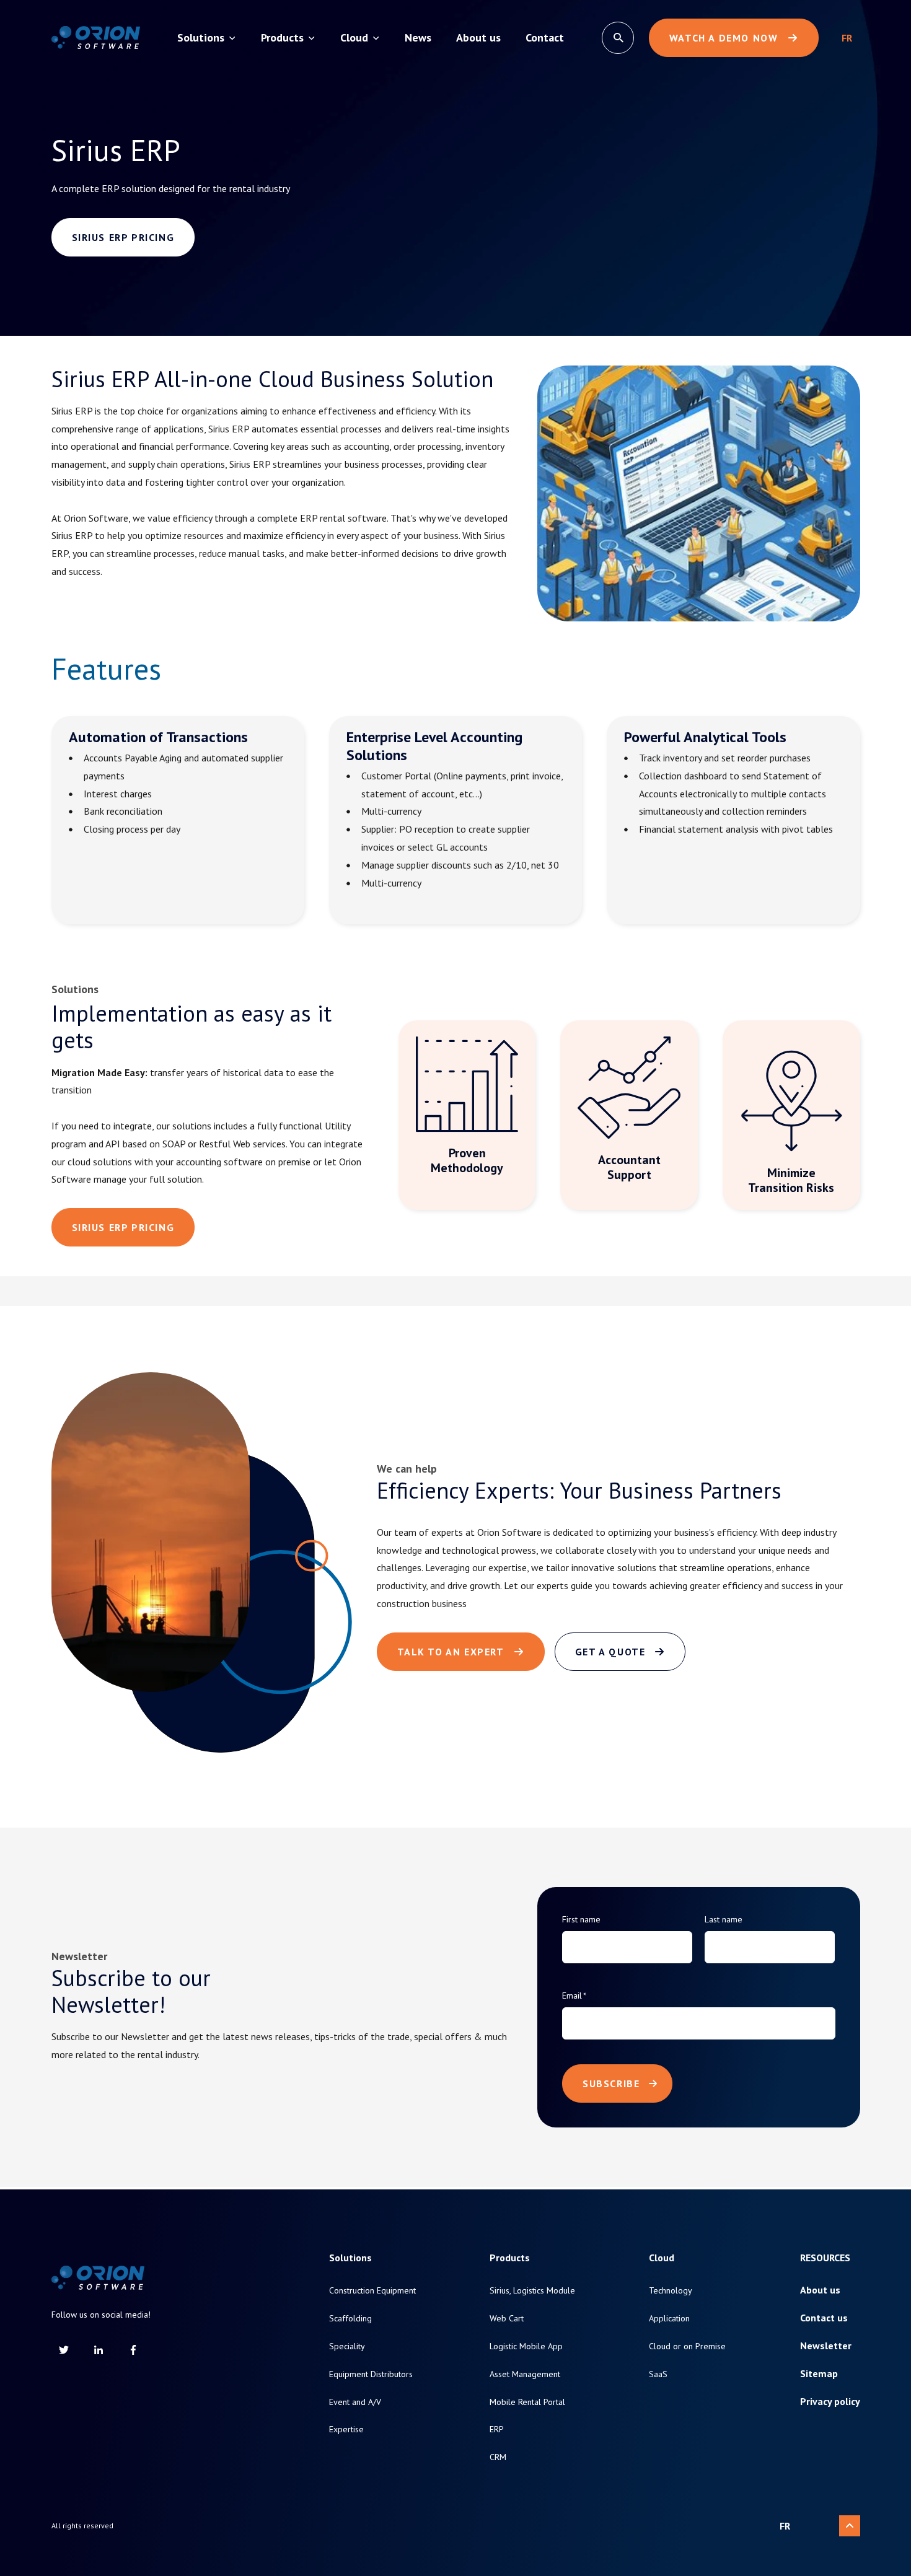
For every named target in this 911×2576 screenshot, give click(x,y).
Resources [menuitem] (825, 2258)
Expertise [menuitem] (346, 2429)
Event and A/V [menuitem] (355, 2402)
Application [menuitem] (669, 2319)
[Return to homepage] (96, 38)
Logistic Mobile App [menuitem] (526, 2346)
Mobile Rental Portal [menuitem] (527, 2402)
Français (847, 38)
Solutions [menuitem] (201, 37)
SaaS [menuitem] (658, 2374)
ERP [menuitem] (497, 2429)
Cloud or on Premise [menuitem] (687, 2346)
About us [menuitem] (478, 37)
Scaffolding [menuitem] (350, 2319)
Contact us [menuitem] (824, 2318)
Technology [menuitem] (671, 2291)
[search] (618, 38)
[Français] (847, 38)
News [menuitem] (418, 37)
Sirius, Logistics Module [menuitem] (532, 2291)
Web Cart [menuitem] (507, 2319)
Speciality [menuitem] (347, 2346)
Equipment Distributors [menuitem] (371, 2374)
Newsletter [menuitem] (826, 2346)
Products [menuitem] (282, 37)
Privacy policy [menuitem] (830, 2402)
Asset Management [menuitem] (525, 2374)
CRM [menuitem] (498, 2457)
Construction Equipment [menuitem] (372, 2291)
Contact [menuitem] (545, 37)
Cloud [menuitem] (354, 37)
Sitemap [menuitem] (819, 2374)
